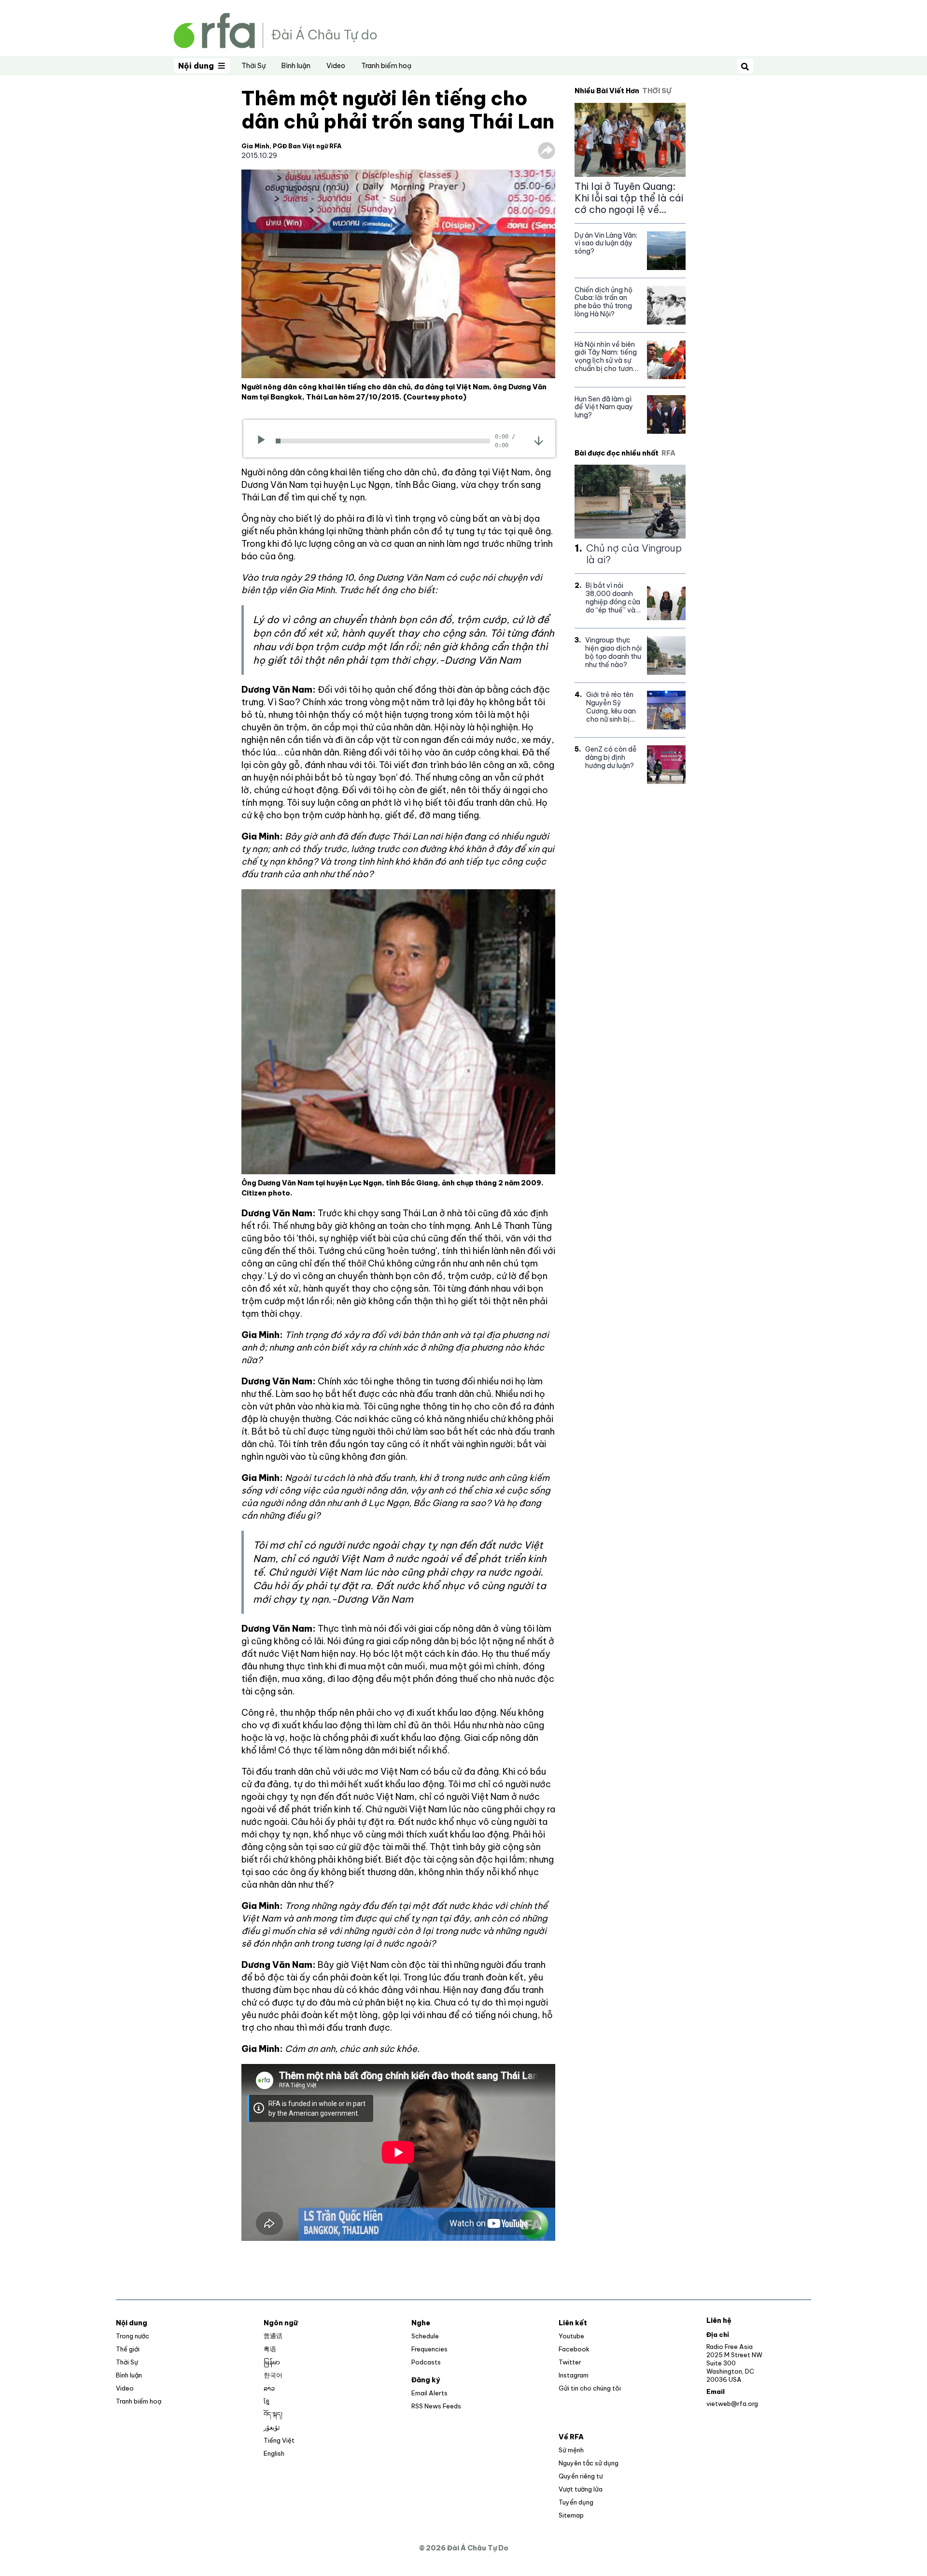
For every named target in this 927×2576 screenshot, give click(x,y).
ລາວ (269, 2388)
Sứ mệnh (571, 2450)
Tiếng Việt (279, 2440)
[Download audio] (539, 440)
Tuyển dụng (576, 2502)
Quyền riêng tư (581, 2476)
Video (336, 66)
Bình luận (296, 66)
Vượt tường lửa (581, 2489)
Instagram (574, 2375)
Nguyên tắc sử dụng (589, 2463)
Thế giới (128, 2349)
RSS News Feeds (436, 2406)
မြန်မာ (272, 2362)
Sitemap (571, 2515)
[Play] (264, 441)
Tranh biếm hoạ (386, 66)
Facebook (574, 2349)
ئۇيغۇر (272, 2427)
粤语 (270, 2349)
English (274, 2453)
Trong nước (133, 2336)
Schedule (425, 2336)
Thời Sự (253, 66)
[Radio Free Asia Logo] (275, 30)
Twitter (570, 2362)
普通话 (273, 2336)
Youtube (571, 2336)
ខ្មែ (267, 2401)
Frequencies (429, 2349)
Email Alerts (429, 2393)
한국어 (273, 2375)
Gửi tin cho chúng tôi (590, 2388)
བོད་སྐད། (273, 2414)
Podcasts (426, 2362)
